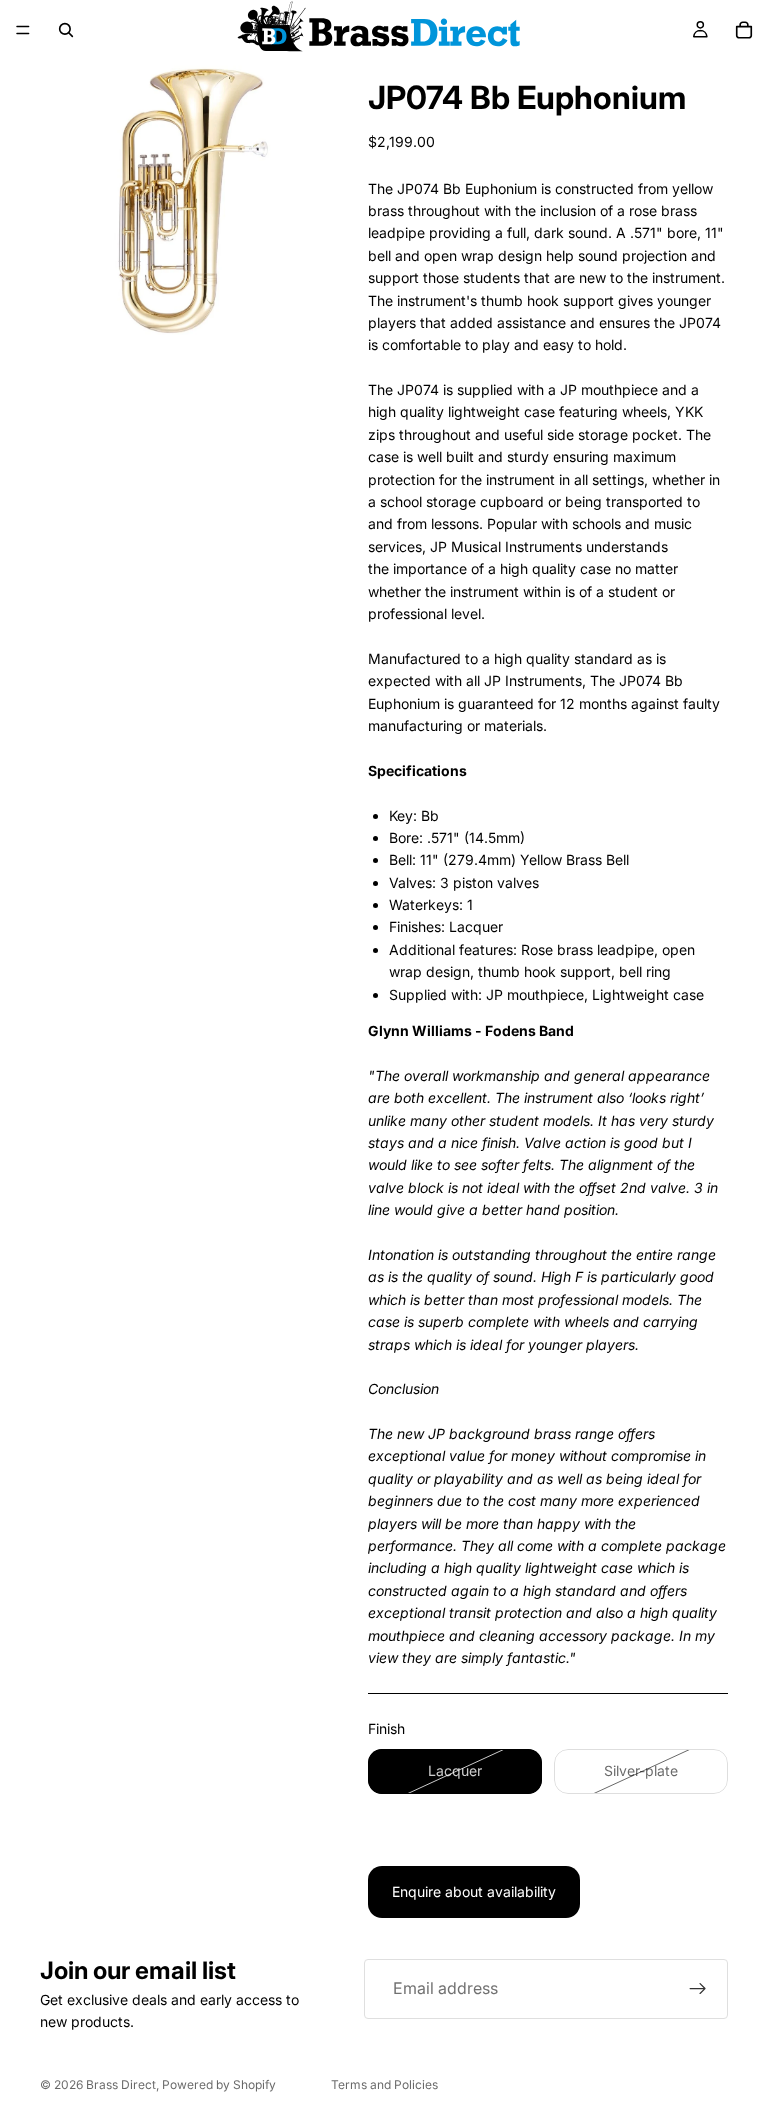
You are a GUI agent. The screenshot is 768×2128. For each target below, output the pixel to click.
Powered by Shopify (219, 2084)
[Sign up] (698, 1989)
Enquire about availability (474, 1891)
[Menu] (23, 30)
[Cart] (744, 30)
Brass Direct (121, 2084)
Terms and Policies (384, 2084)
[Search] (66, 30)
